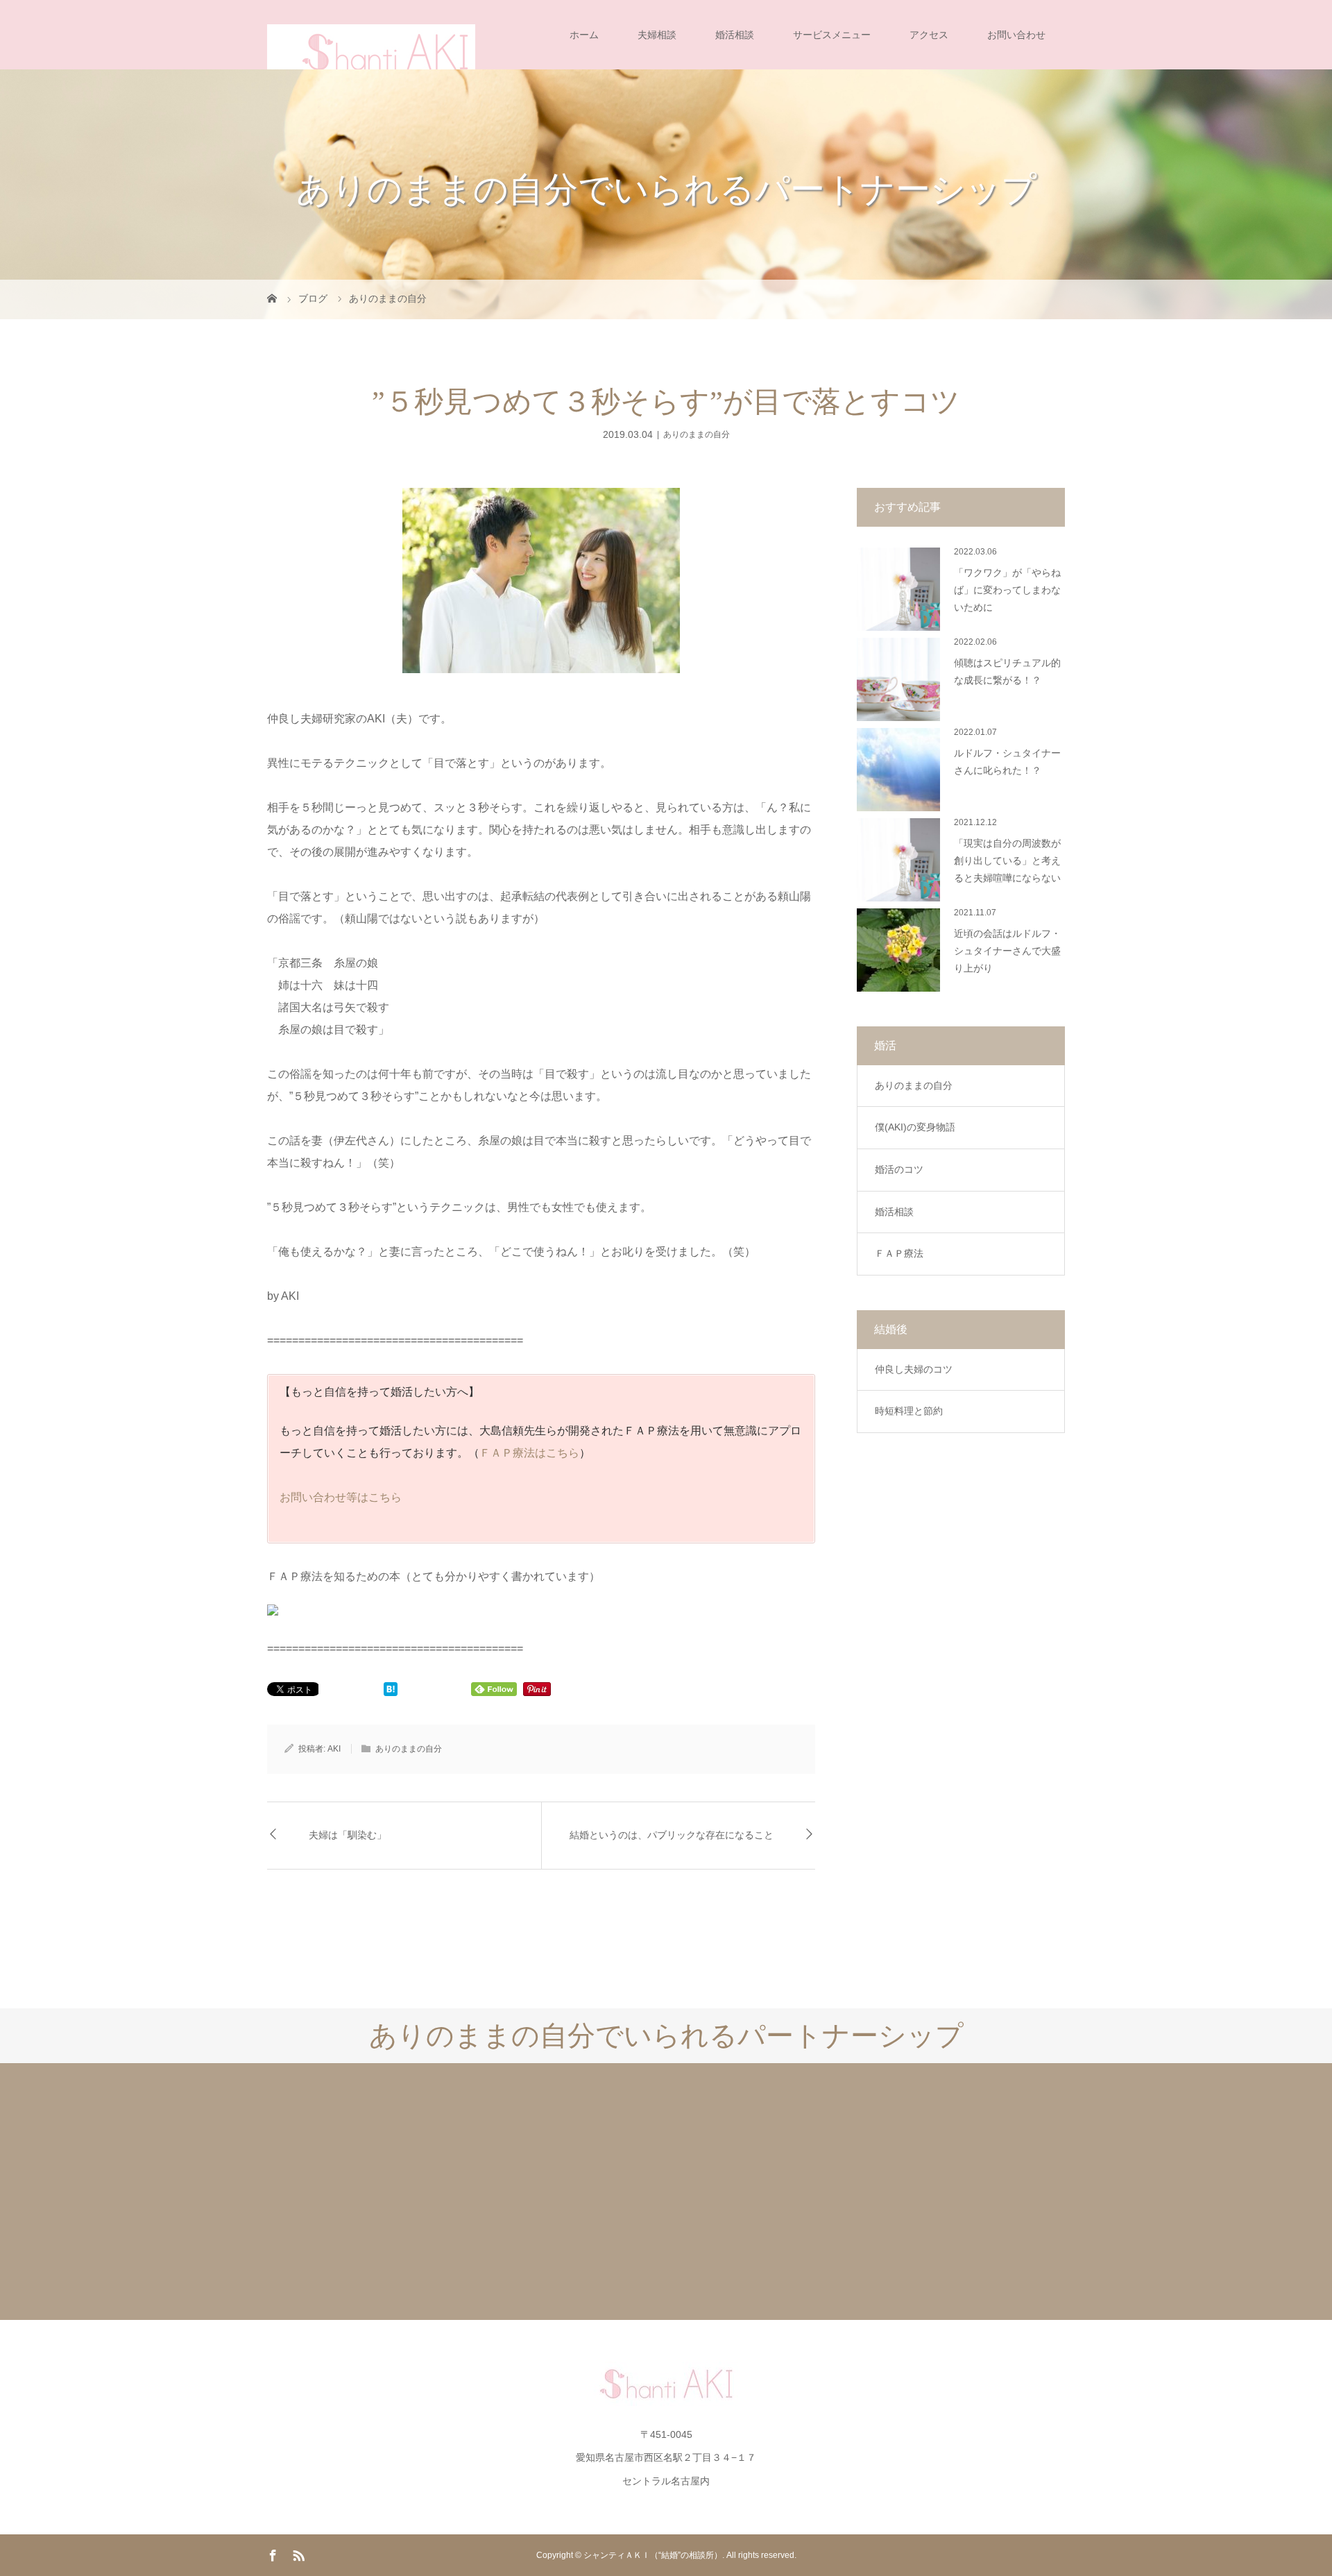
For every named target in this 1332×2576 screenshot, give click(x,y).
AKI (334, 1749)
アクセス (929, 35)
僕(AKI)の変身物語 (915, 1127)
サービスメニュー (832, 35)
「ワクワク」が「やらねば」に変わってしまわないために (1007, 590)
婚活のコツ (899, 1169)
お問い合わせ (1016, 35)
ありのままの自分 (697, 434)
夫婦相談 (657, 35)
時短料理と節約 (909, 1411)
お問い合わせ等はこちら (341, 1497)
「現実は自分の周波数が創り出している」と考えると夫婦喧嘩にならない (1007, 861)
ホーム (584, 35)
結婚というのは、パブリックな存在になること (672, 1835)
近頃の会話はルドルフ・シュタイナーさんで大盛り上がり (1007, 951)
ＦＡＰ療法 (899, 1253)
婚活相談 (735, 35)
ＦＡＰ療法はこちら (529, 1453)
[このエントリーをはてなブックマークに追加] (391, 1690)
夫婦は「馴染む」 (348, 1835)
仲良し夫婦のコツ (914, 1369)
